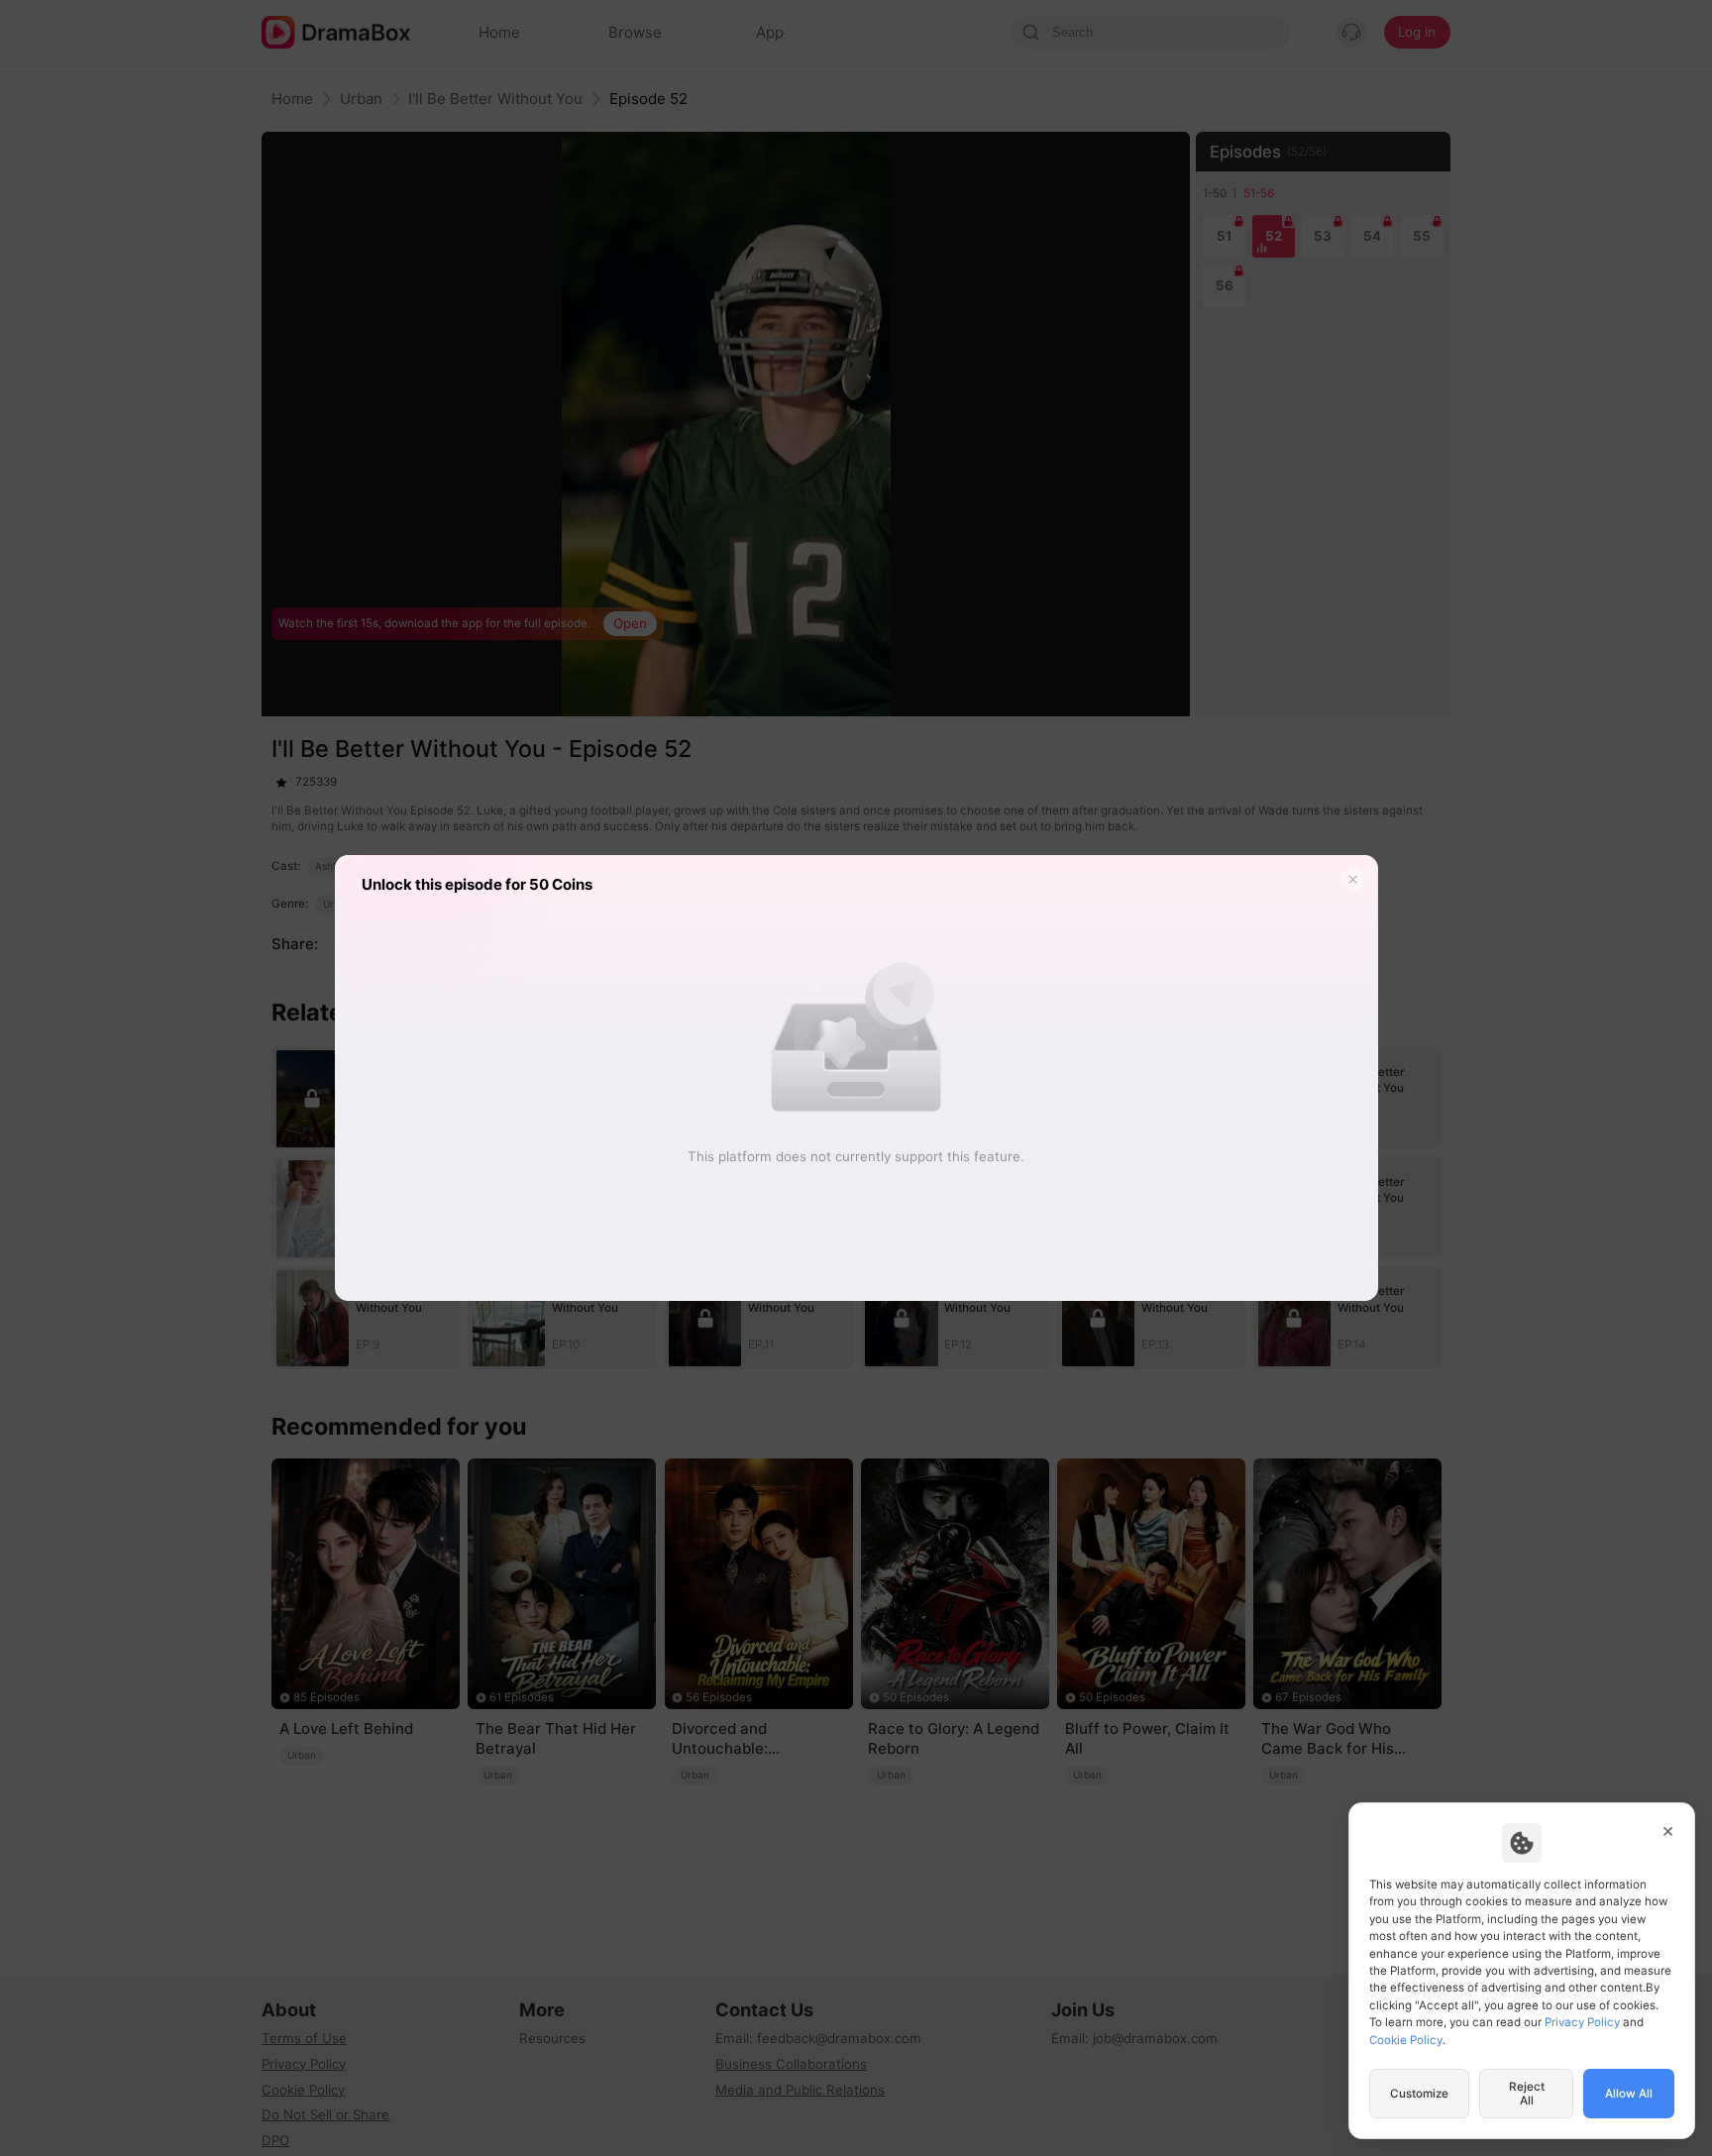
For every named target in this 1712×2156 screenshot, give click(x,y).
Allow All (1629, 2094)
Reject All (1527, 2094)
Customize (1419, 2094)
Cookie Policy (1406, 2040)
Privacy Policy (1582, 2022)
